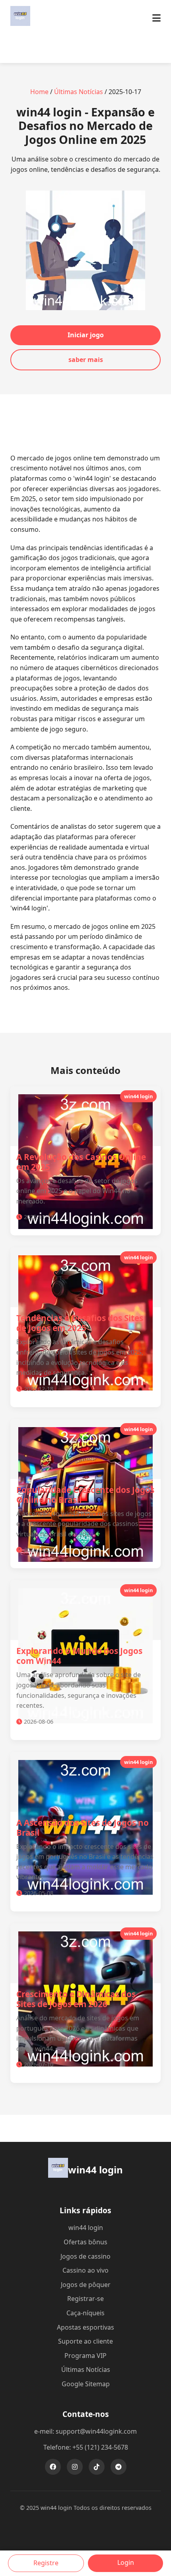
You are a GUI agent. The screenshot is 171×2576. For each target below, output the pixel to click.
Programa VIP (85, 2356)
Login (126, 2562)
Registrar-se (85, 2299)
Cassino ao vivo (85, 2270)
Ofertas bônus (85, 2242)
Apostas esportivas (85, 2327)
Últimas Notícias (79, 92)
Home (39, 92)
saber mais (86, 360)
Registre (46, 2563)
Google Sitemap (86, 2384)
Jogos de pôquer (86, 2285)
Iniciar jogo (86, 335)
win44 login (86, 2228)
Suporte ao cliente (85, 2341)
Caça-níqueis (85, 2313)
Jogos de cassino (85, 2256)
